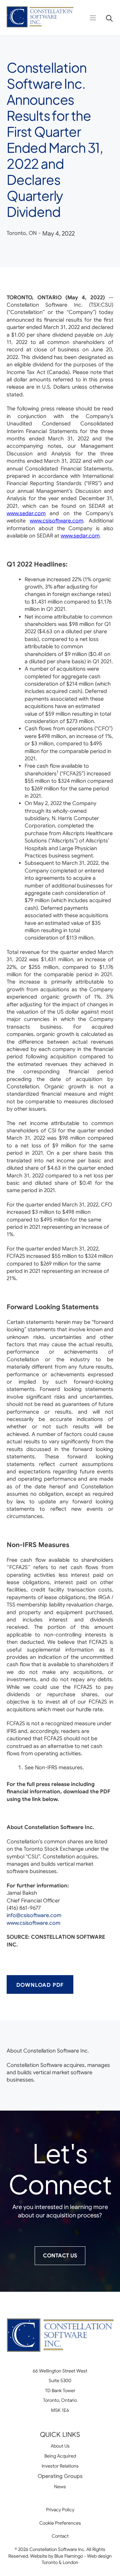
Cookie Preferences (60, 2523)
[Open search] (107, 18)
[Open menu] (93, 18)
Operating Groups (60, 2476)
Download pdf (40, 1985)
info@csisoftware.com (34, 1915)
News (60, 2487)
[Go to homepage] (40, 18)
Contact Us (60, 2256)
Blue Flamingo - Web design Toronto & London (77, 2559)
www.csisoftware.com (33, 1923)
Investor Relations (60, 2466)
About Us (60, 2446)
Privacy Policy (60, 2510)
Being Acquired (60, 2456)
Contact (60, 2536)
